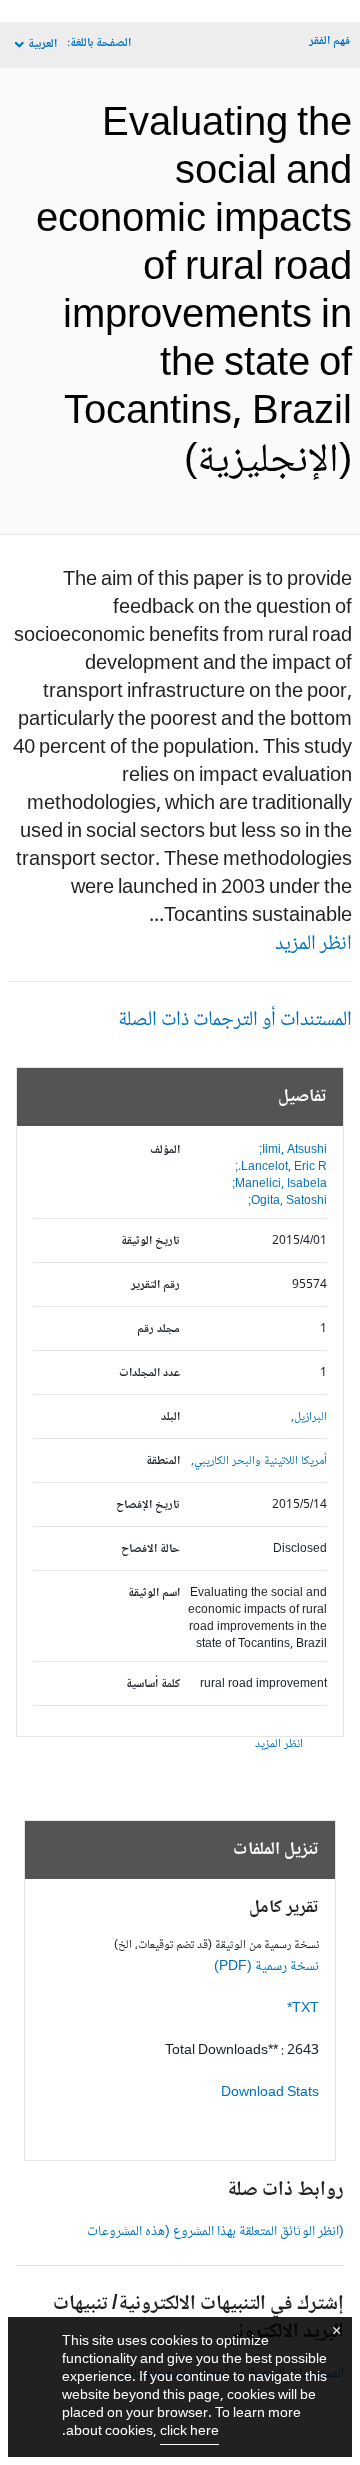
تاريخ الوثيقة (150, 1241)
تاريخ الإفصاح (148, 1505)
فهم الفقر (329, 41)
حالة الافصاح (150, 1549)
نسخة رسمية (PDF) (266, 1967)
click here (189, 2432)
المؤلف (165, 1150)
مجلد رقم (158, 1329)
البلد (170, 1417)
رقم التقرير (155, 1285)
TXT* (303, 2009)
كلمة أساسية (153, 1684)
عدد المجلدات (149, 1373)
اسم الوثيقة (154, 1593)
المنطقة (163, 1461)
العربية (42, 44)
